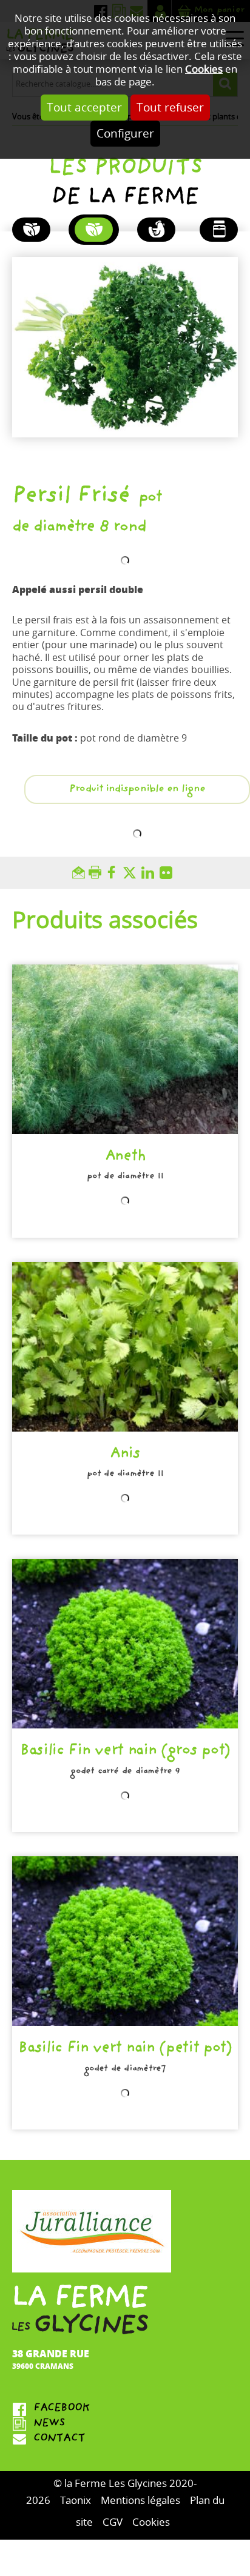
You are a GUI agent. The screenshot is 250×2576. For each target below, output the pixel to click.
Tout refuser (170, 108)
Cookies (204, 69)
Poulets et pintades (156, 230)
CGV (113, 2522)
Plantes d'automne (31, 230)
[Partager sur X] (132, 873)
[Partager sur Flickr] (169, 873)
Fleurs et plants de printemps (94, 230)
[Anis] (125, 1347)
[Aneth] (125, 1049)
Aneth (125, 1157)
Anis (125, 1455)
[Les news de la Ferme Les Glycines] (125, 2424)
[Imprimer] (97, 873)
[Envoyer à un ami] (80, 873)
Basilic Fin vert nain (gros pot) (125, 1752)
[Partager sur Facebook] (114, 873)
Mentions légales (140, 2501)
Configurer (125, 134)
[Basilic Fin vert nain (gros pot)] (125, 1644)
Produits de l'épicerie (219, 230)
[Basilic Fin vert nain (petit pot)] (125, 1941)
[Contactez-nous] (125, 2439)
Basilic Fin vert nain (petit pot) (125, 2049)
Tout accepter (84, 108)
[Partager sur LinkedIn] (150, 873)
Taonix (76, 2501)
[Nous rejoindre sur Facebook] (125, 2409)
